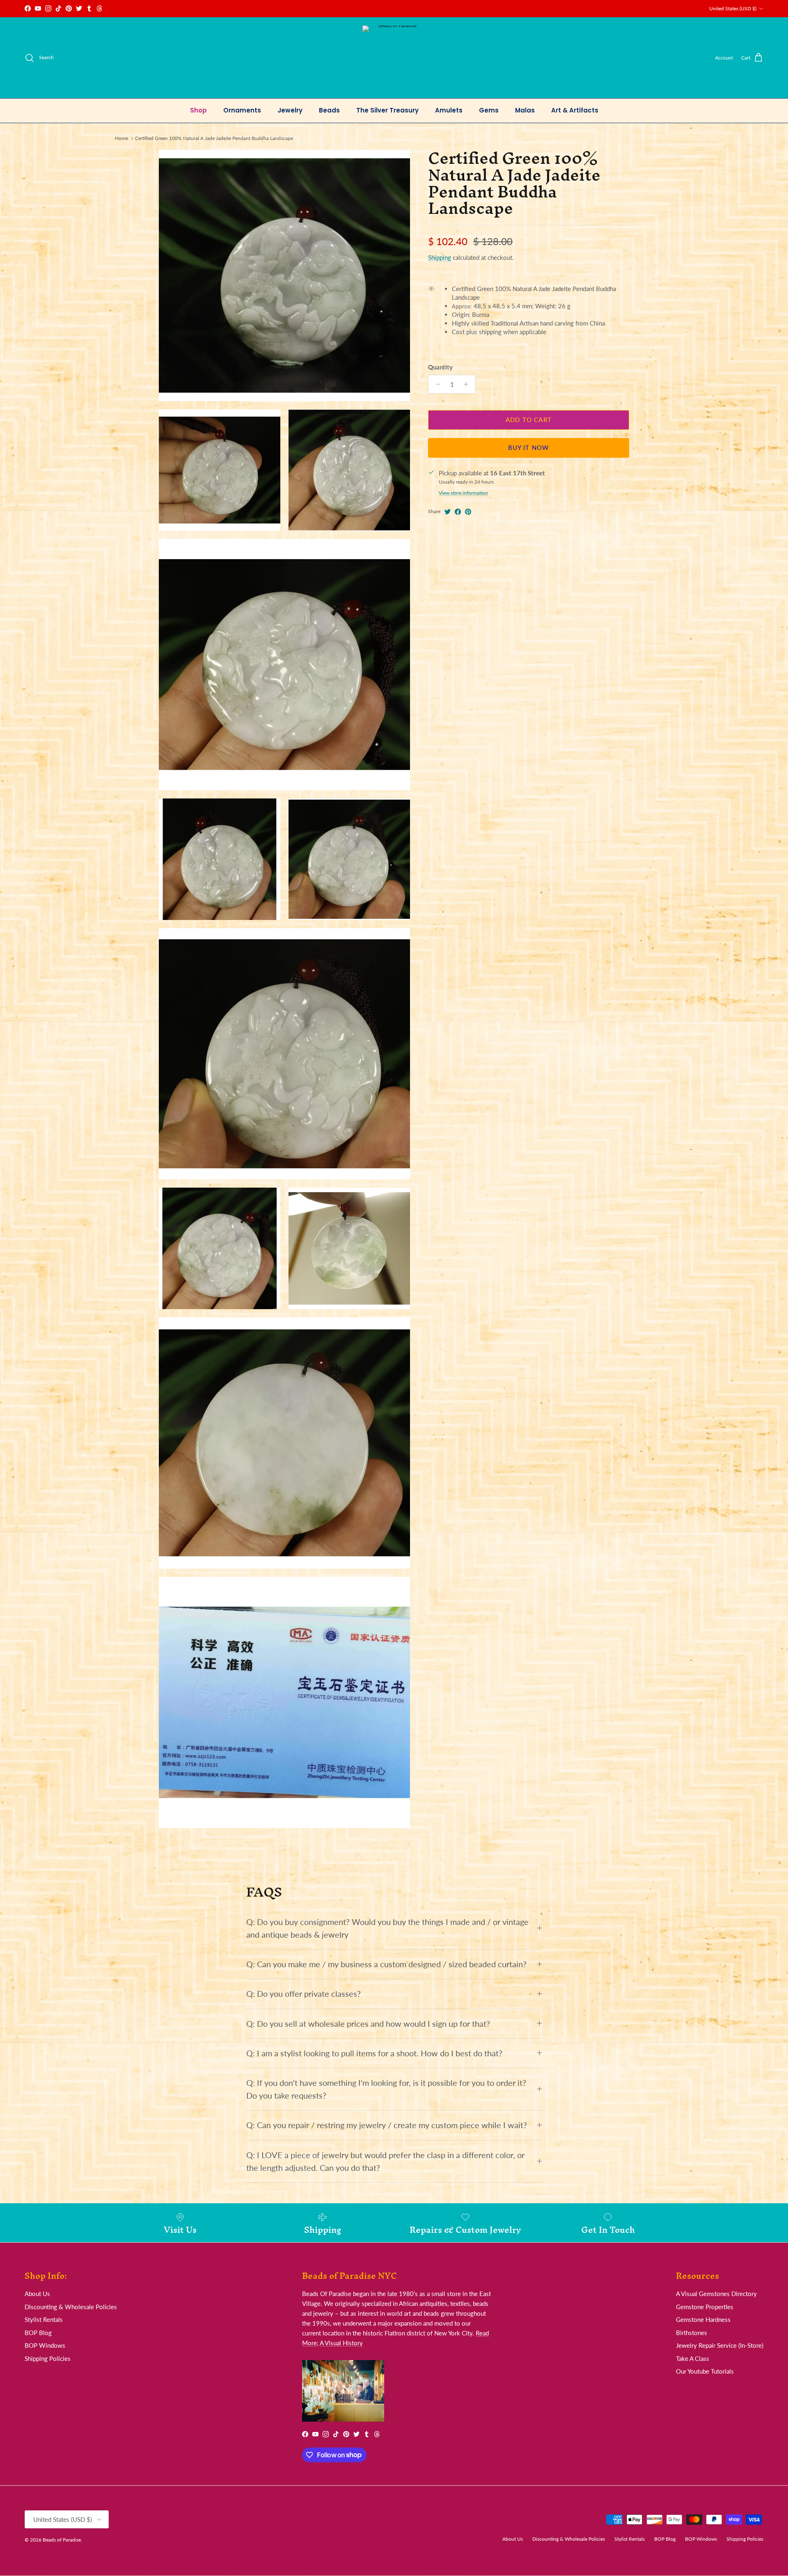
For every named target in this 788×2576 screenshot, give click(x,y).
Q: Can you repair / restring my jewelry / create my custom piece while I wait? (387, 2125)
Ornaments (242, 110)
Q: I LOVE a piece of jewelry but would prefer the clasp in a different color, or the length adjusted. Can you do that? (385, 2161)
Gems (489, 110)
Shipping (440, 258)
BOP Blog (38, 2333)
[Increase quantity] (468, 384)
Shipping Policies (48, 2358)
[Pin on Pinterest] (468, 512)
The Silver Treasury (387, 110)
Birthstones (692, 2333)
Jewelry (290, 110)
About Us (37, 2294)
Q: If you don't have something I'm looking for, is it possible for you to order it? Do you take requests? (386, 2089)
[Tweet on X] (448, 512)
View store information (463, 493)
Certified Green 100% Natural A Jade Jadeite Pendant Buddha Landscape (214, 138)
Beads (329, 110)
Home (121, 138)
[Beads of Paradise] (394, 58)
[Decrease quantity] (436, 384)
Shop (198, 110)
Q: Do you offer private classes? (304, 1994)
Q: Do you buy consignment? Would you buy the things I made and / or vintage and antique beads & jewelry (387, 1928)
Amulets (449, 110)
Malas (525, 110)
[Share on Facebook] (458, 512)
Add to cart (529, 420)
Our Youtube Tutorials (705, 2371)
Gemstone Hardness (703, 2319)
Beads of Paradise (62, 2540)
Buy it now (529, 448)
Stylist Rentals (44, 2319)
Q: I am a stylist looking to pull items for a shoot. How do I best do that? (374, 2053)
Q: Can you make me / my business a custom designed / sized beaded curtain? (386, 1964)
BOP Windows (45, 2345)
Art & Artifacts (575, 110)
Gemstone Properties (705, 2307)
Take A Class (693, 2358)
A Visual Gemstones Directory (716, 2294)
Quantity (440, 367)
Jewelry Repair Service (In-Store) (720, 2345)
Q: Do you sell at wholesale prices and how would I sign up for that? (368, 2024)
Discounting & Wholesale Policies (71, 2307)
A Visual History (341, 2343)
